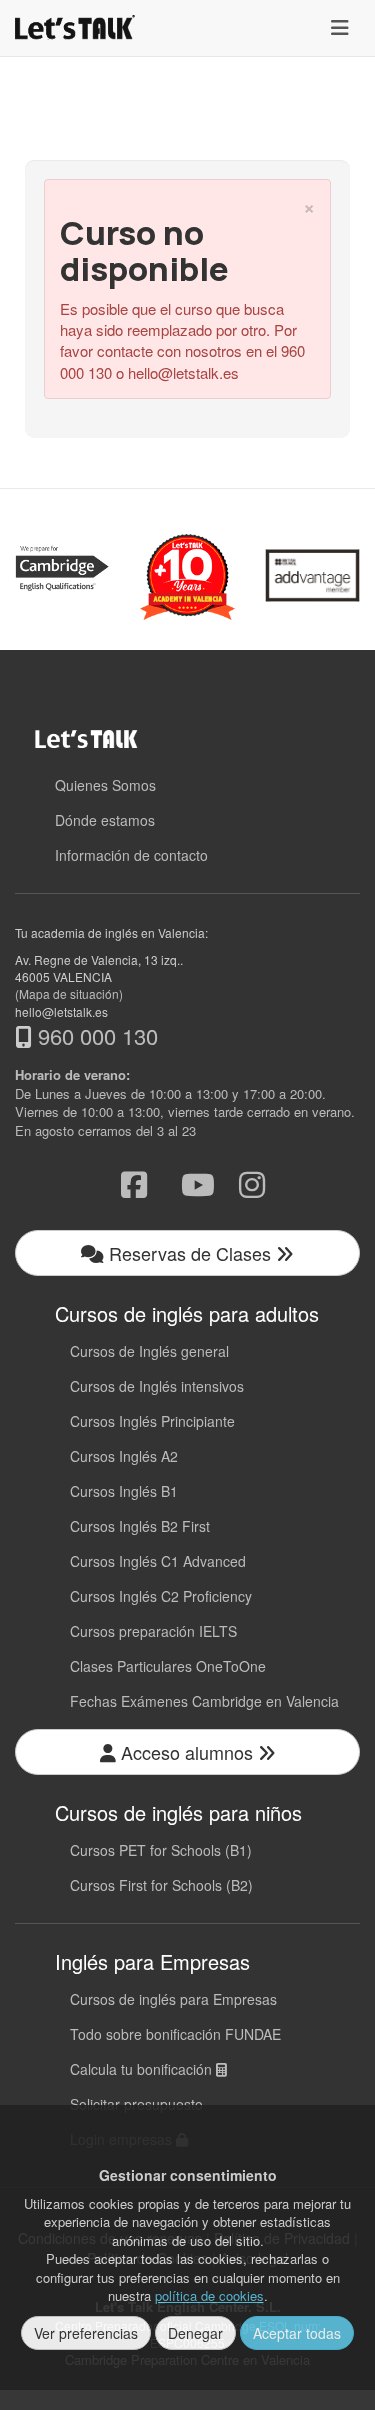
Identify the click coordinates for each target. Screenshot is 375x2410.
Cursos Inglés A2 (124, 1456)
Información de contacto (131, 855)
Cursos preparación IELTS (153, 1631)
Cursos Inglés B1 (124, 1491)
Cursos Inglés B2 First (140, 1526)
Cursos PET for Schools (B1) (161, 1850)
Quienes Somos (105, 785)
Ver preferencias (86, 2333)
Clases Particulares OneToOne (168, 1666)
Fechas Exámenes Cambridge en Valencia (204, 1701)
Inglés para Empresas (152, 1961)
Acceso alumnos (187, 1752)
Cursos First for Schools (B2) (161, 1885)
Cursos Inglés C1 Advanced (158, 1561)
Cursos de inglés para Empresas (173, 1999)
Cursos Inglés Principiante (152, 1421)
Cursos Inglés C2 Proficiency (161, 1596)
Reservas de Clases (190, 1253)
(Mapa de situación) (69, 993)
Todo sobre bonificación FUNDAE (175, 2034)
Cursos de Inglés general (149, 1351)
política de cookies (209, 2295)
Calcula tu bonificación (143, 2069)
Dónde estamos (105, 820)
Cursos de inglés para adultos (187, 1313)
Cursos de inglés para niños (178, 1812)
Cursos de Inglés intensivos (157, 1386)
